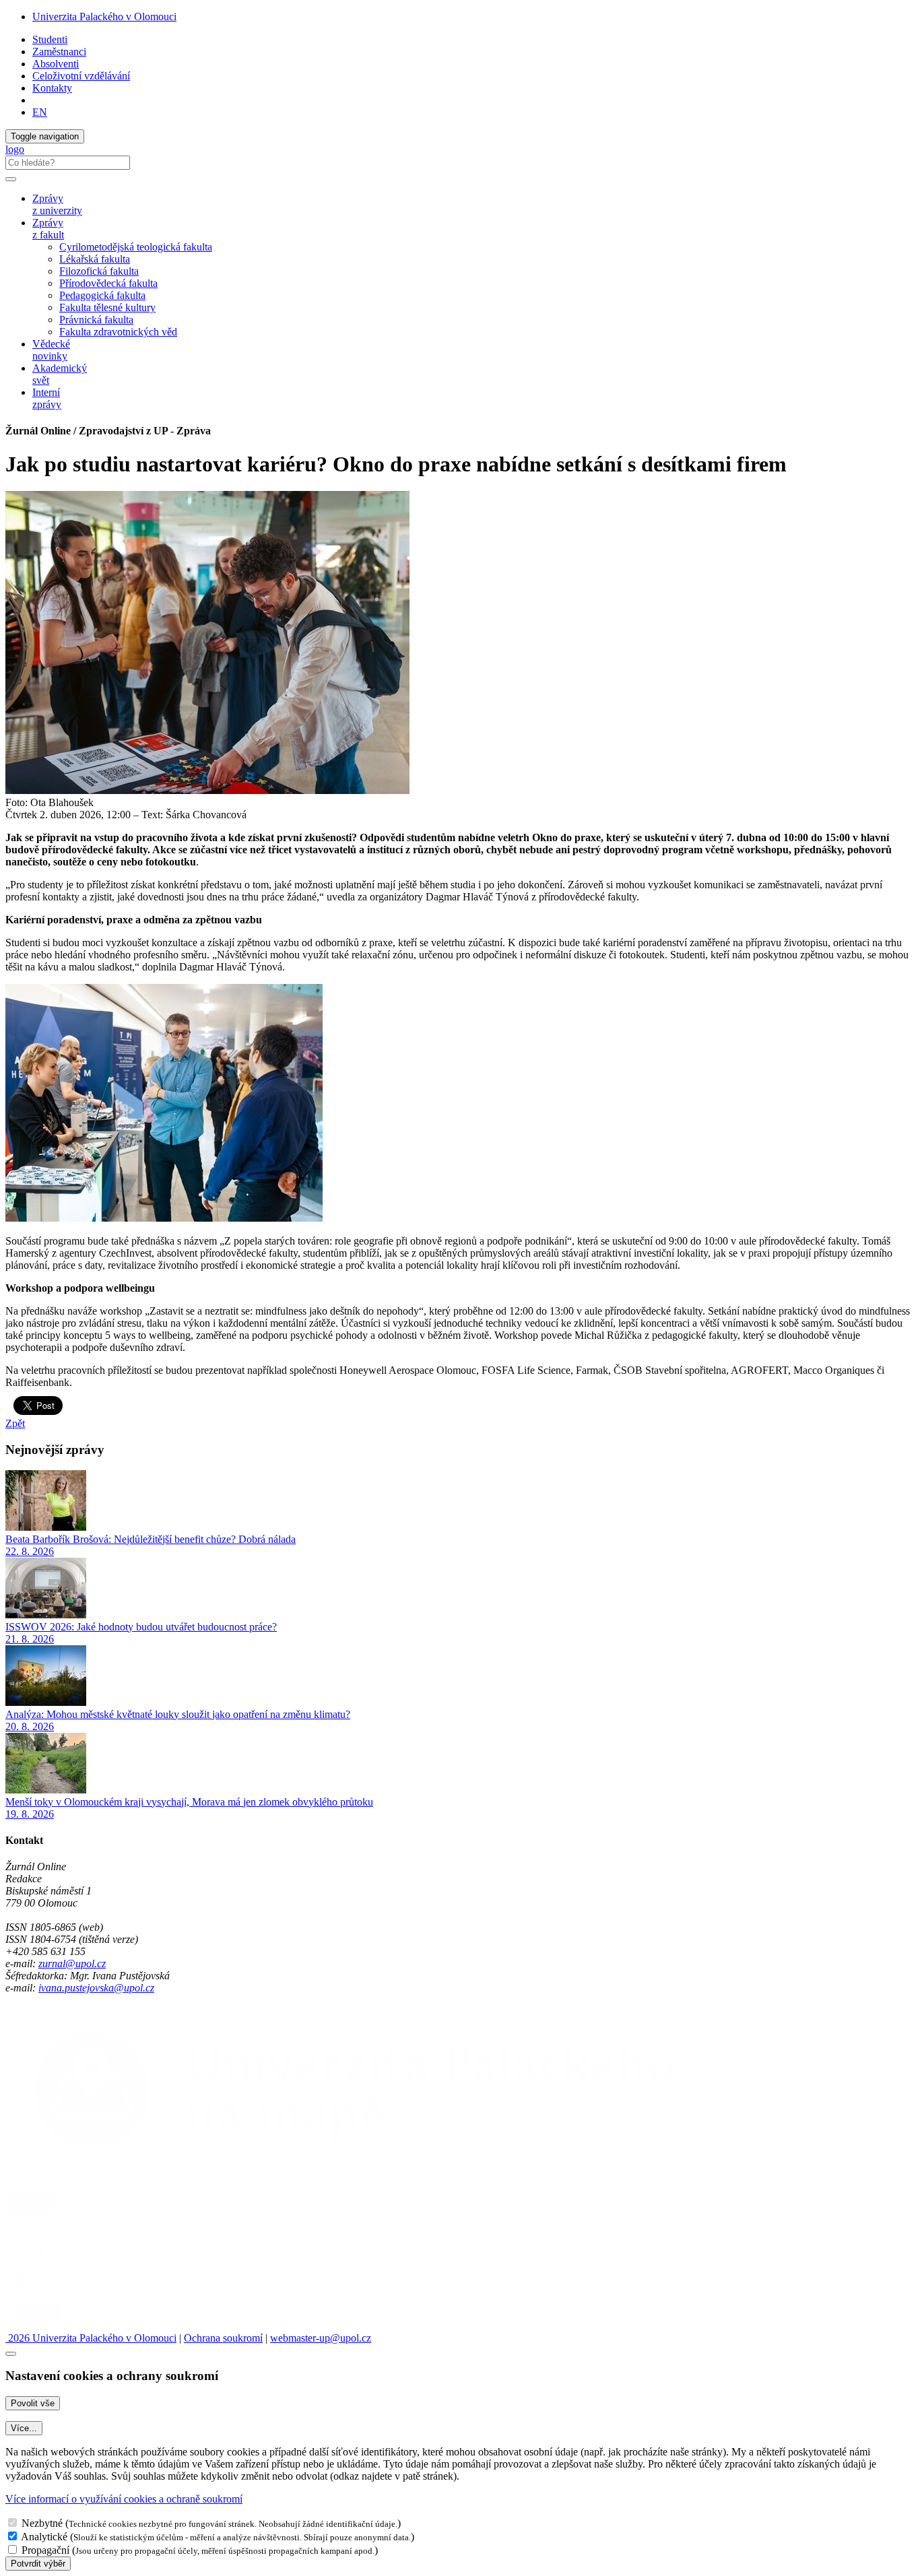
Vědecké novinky (51, 350)
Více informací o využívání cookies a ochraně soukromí (124, 2499)
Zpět (15, 1423)
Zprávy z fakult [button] (48, 229)
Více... (24, 2428)
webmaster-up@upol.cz (321, 2338)
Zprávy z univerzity (57, 204)
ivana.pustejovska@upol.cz (96, 1988)
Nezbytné (42, 2523)
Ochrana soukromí (223, 2338)
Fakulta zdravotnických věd (118, 332)
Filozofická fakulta (99, 271)
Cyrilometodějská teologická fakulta (136, 247)
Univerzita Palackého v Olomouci (104, 16)
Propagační (45, 2550)
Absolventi (56, 64)
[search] (11, 179)
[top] (11, 2354)
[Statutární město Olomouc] (36, 2326)
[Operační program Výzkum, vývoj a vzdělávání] (83, 2218)
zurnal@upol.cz (72, 1963)
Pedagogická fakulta (102, 295)
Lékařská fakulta (95, 259)
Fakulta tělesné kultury (107, 307)
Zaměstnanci (59, 52)
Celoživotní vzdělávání (81, 76)
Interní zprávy (47, 398)
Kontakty (52, 88)
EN (40, 112)
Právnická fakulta (96, 320)
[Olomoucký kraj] (52, 2290)
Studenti (50, 39)
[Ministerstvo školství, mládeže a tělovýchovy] (29, 2254)
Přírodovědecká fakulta (108, 283)
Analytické (44, 2537)
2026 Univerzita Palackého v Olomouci (91, 2338)
